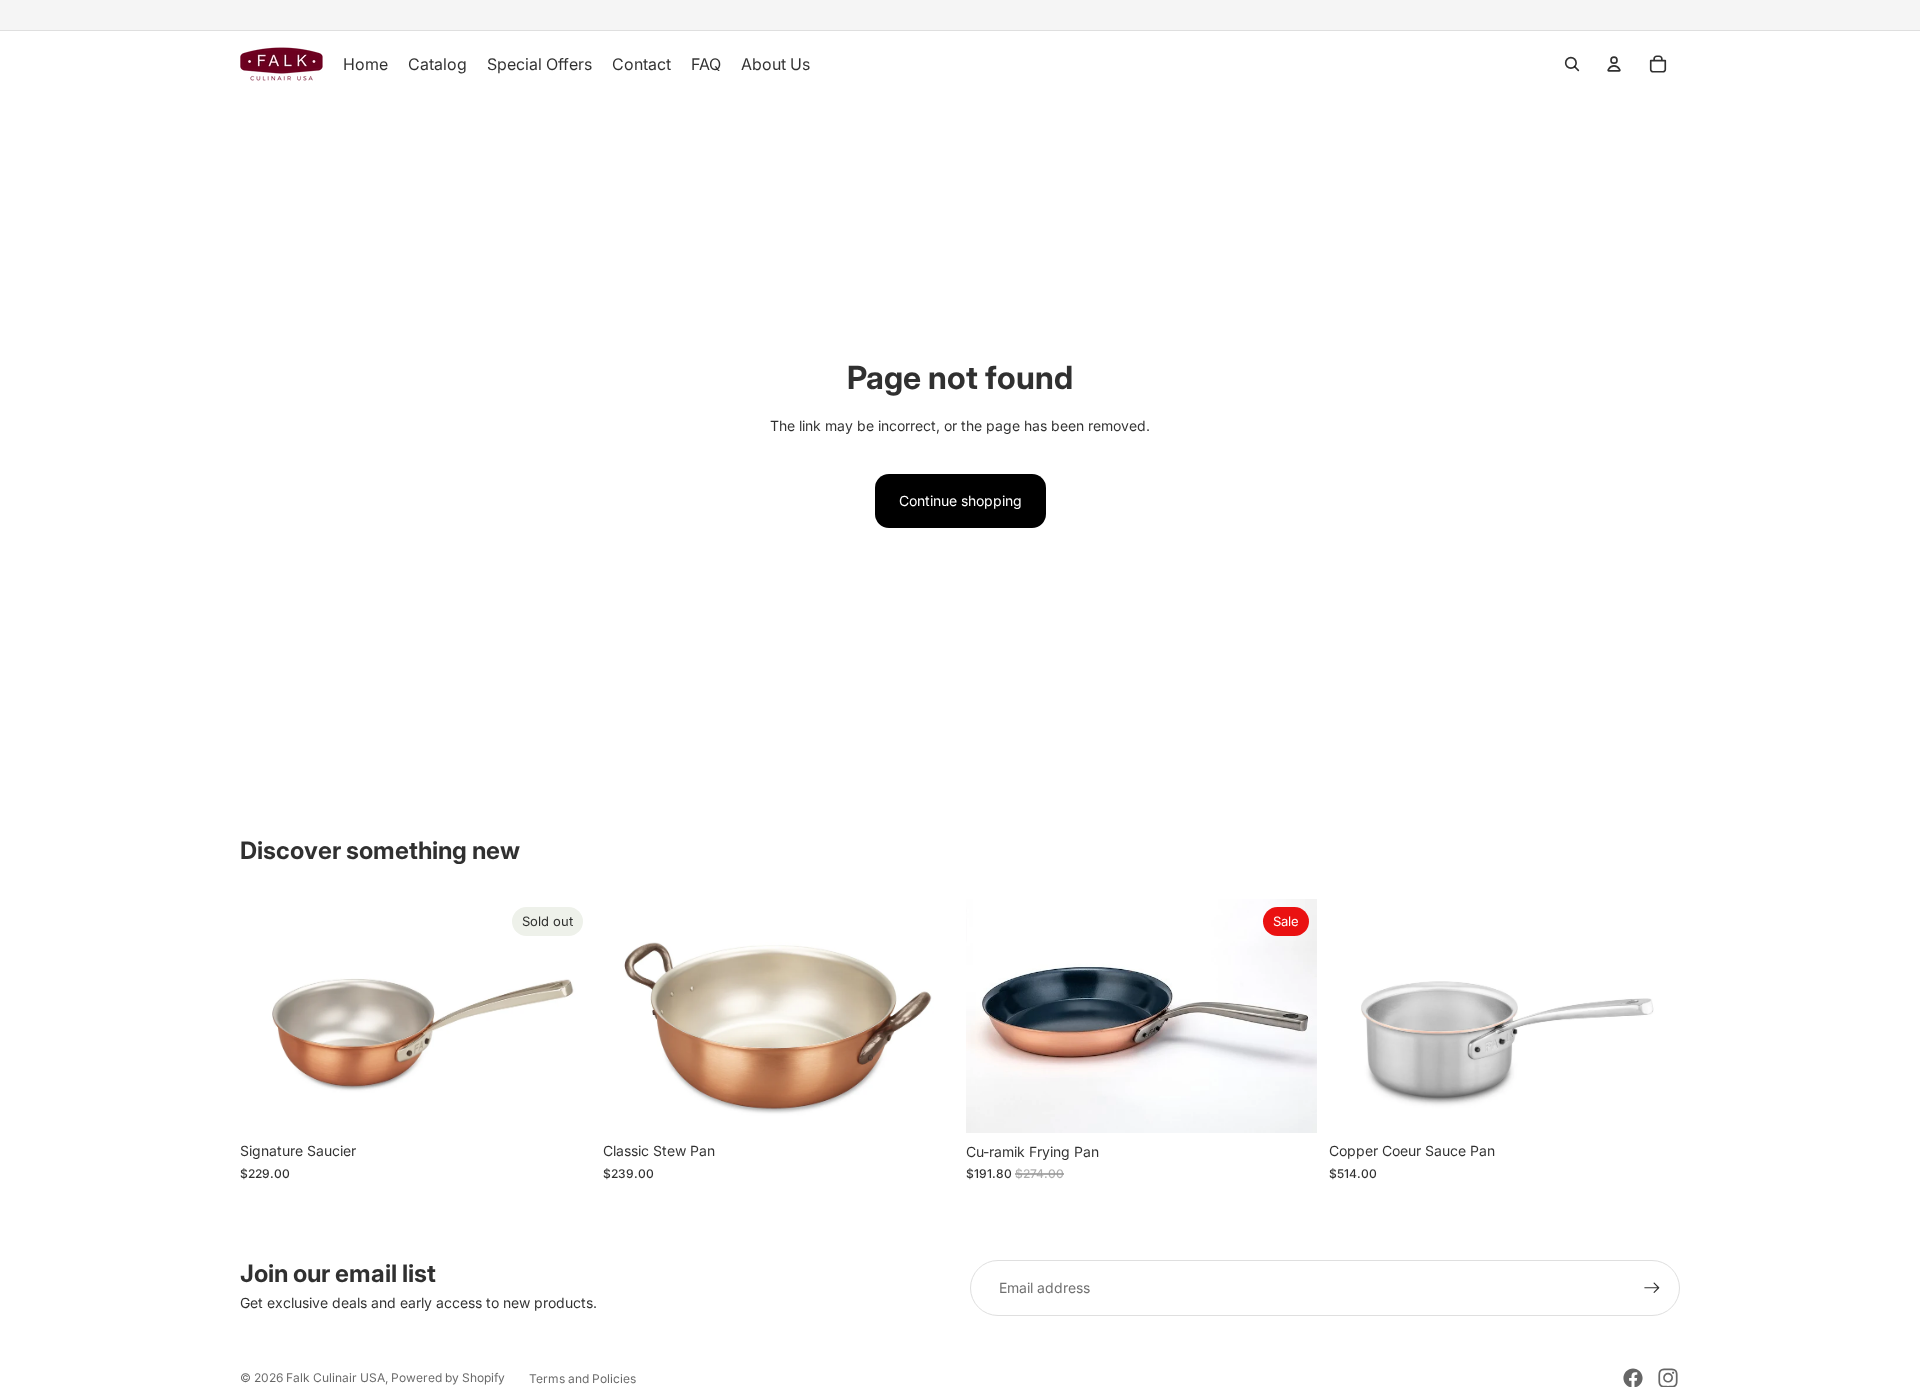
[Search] (1572, 64)
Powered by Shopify (448, 1377)
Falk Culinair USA (335, 1377)
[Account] (1614, 64)
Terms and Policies (582, 1378)
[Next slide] (561, 1016)
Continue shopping (960, 500)
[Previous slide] (270, 1016)
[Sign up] (1652, 1288)
